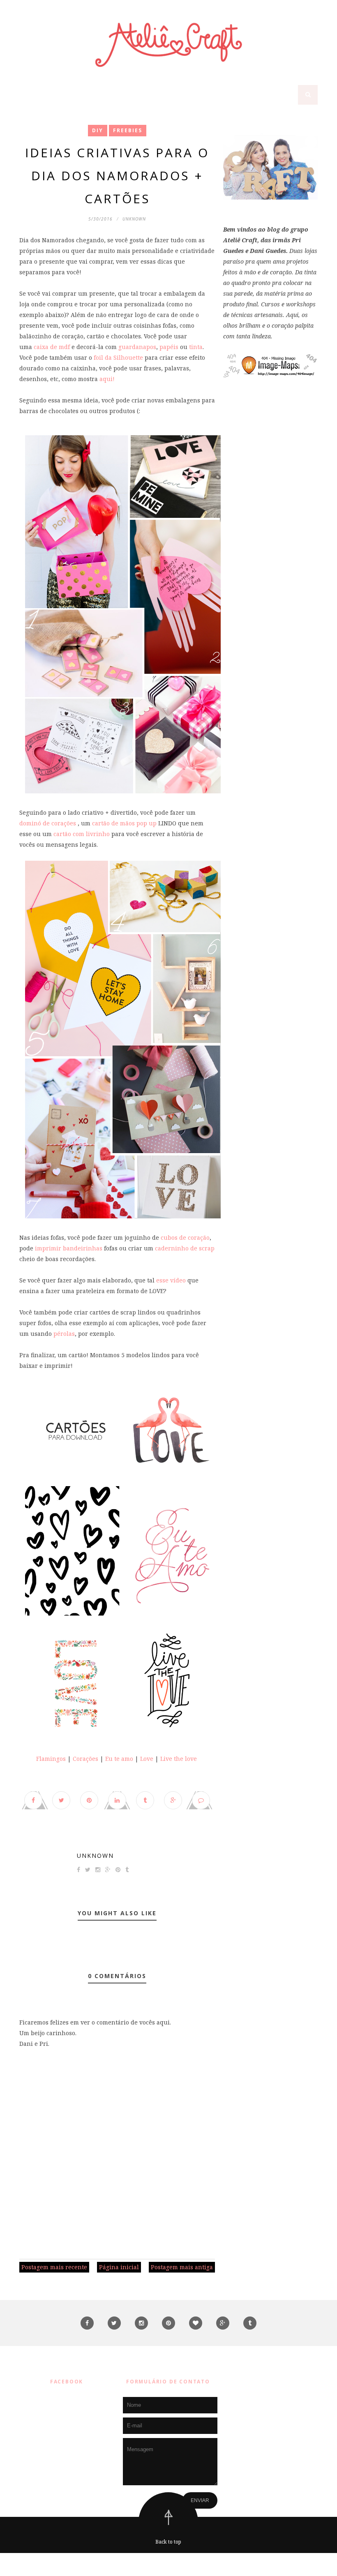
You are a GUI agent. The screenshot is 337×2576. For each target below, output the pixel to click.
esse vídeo (171, 1280)
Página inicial (119, 2267)
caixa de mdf (52, 347)
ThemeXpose (170, 2564)
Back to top (168, 2542)
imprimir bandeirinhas (68, 1248)
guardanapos (136, 347)
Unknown (95, 1856)
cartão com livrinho (82, 834)
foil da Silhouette (118, 357)
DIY (98, 130)
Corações (85, 1759)
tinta (196, 347)
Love (147, 1759)
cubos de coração (185, 1237)
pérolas (63, 1334)
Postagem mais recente (54, 2267)
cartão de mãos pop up (124, 823)
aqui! (107, 379)
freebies (128, 130)
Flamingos (51, 1759)
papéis (169, 347)
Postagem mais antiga (182, 2267)
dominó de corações (48, 823)
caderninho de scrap (185, 1248)
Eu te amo (119, 1759)
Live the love (178, 1759)
